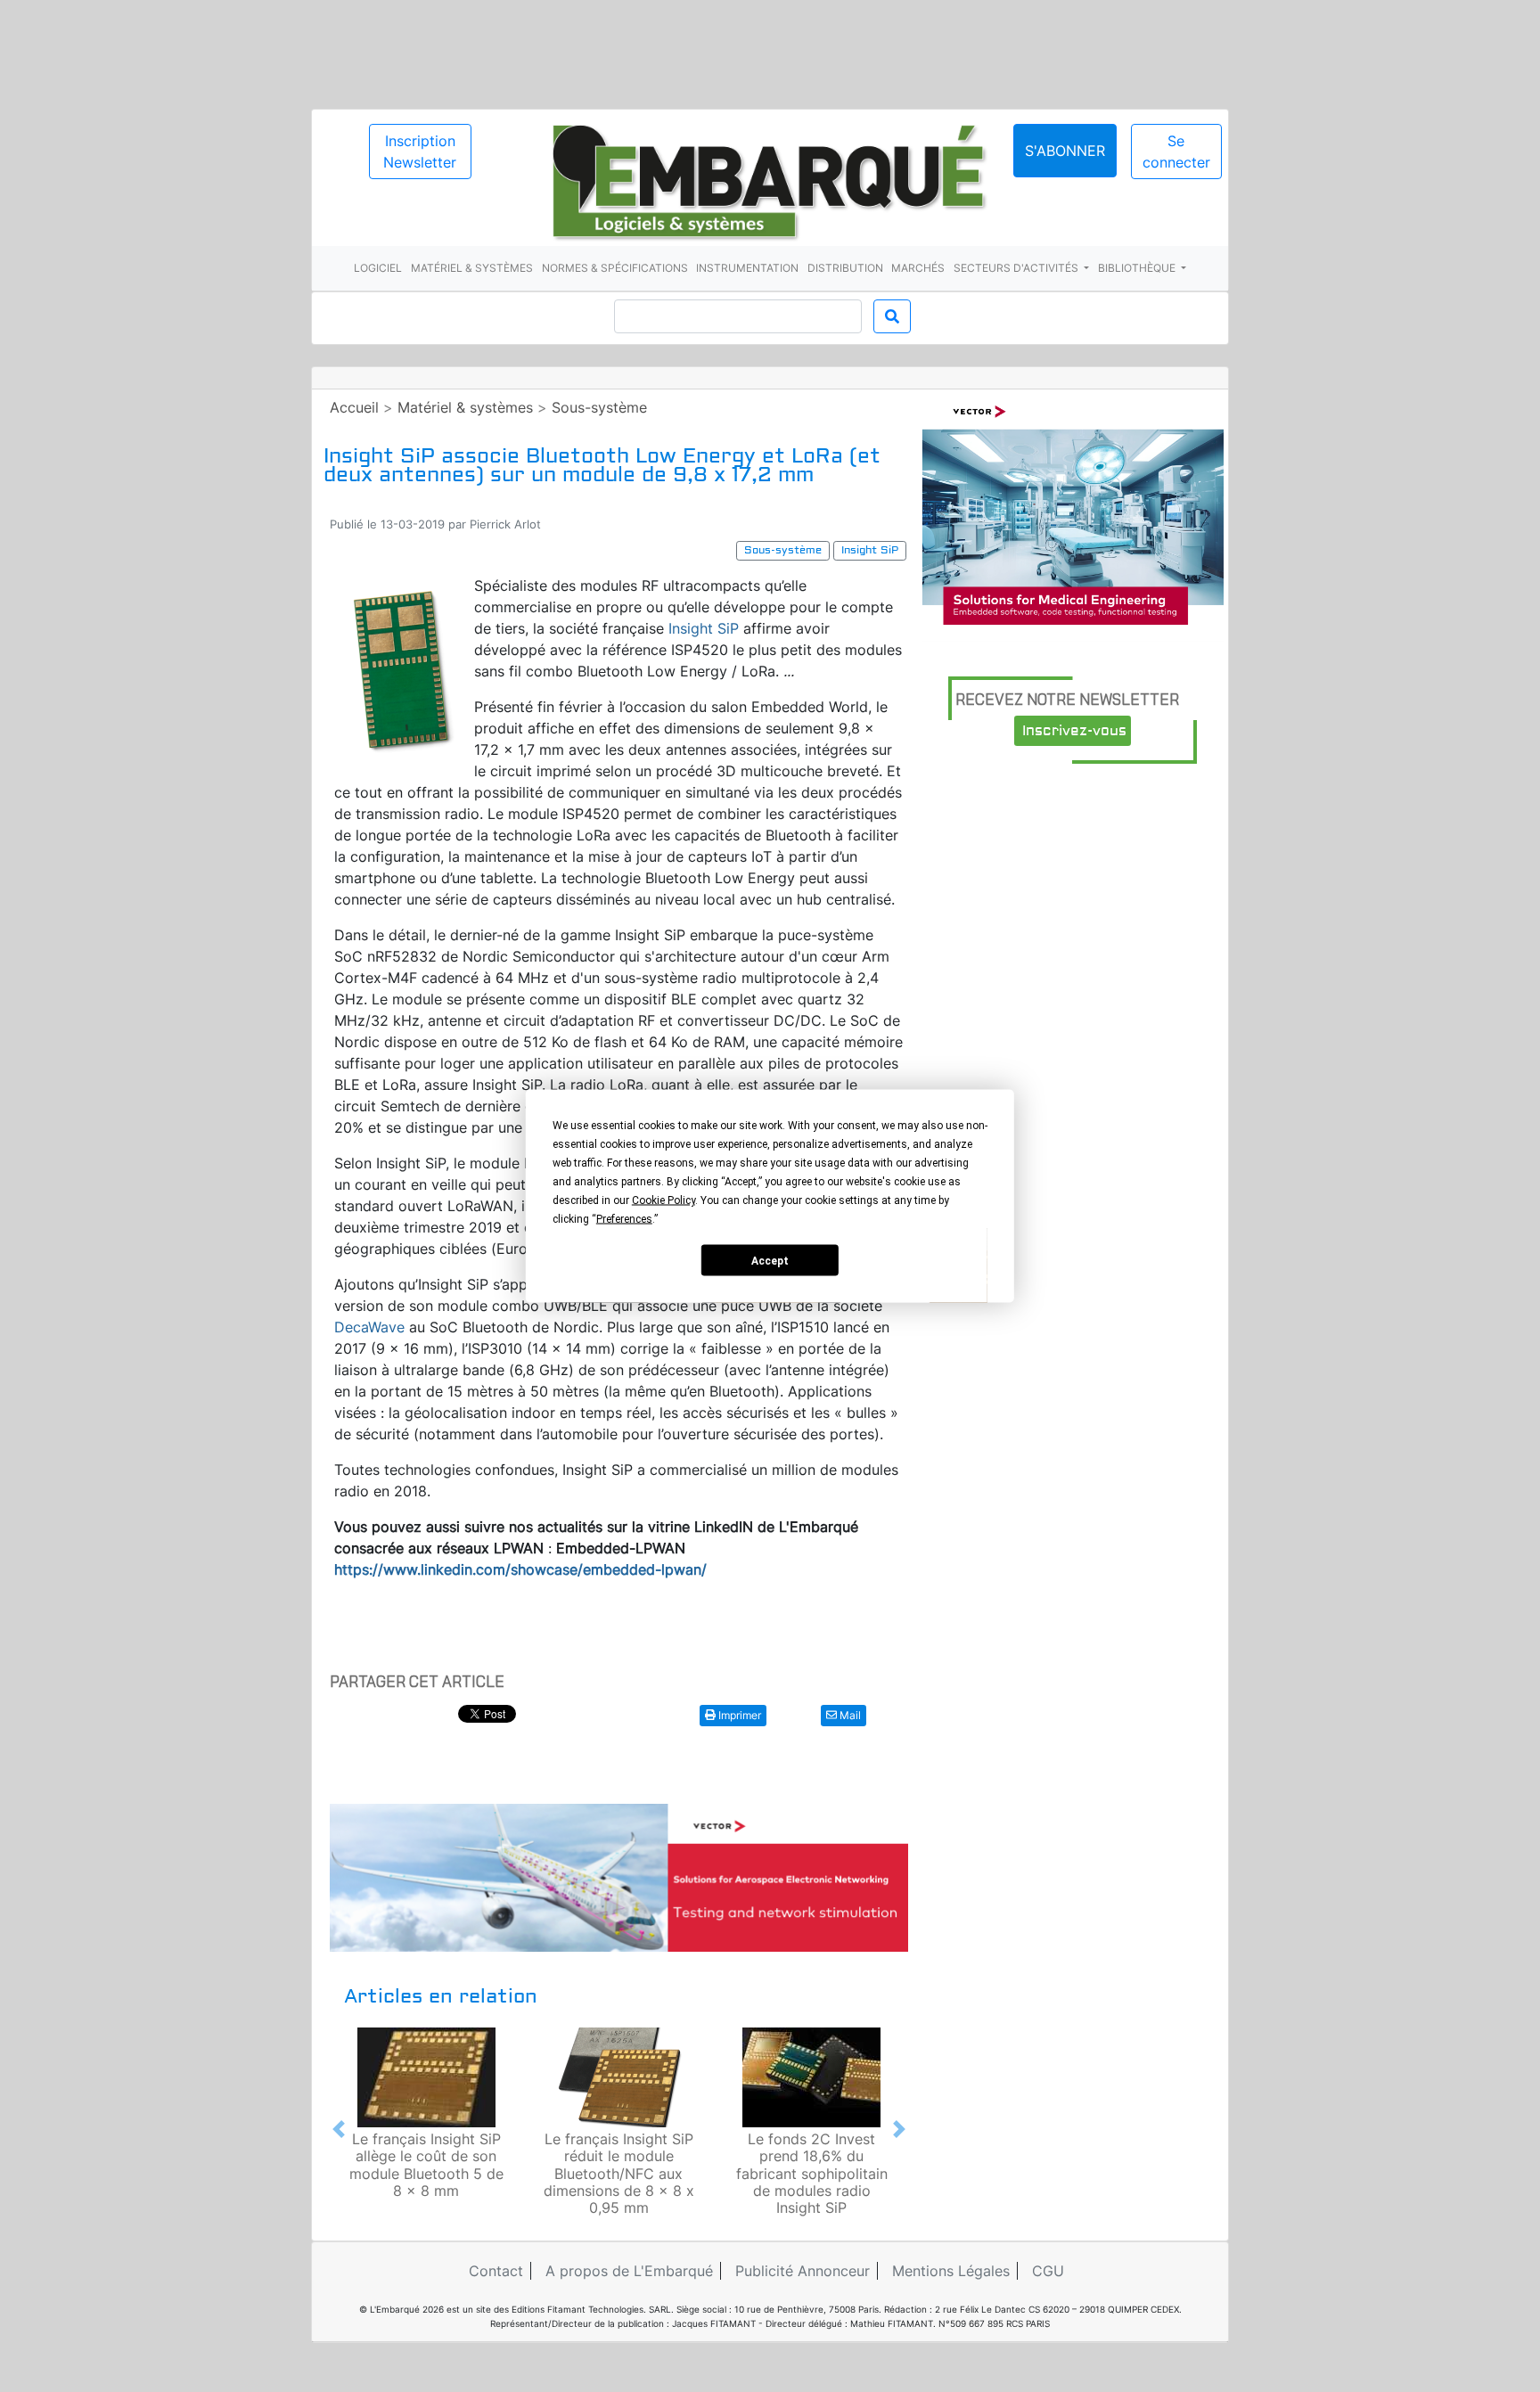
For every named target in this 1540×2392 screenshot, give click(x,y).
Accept (770, 1260)
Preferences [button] (624, 1219)
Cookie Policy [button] (664, 1200)
